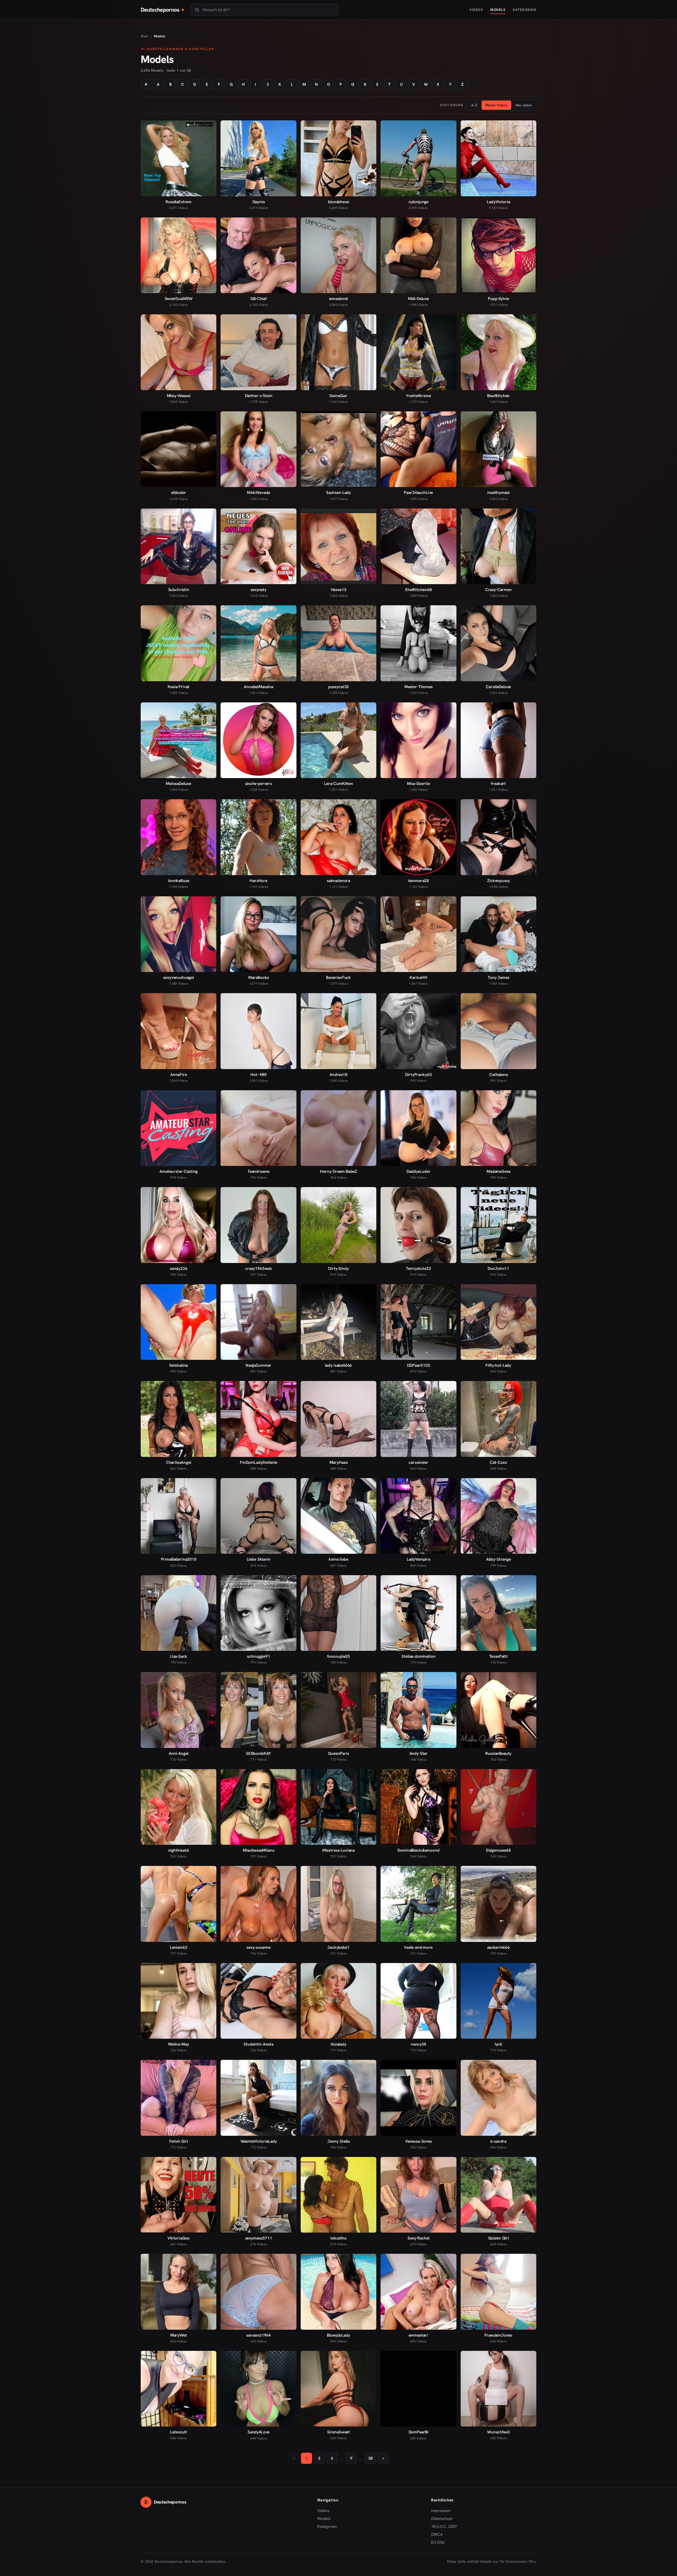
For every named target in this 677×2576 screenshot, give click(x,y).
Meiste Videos (496, 105)
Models (498, 10)
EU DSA (438, 2542)
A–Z (474, 105)
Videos (476, 10)
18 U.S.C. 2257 (444, 2527)
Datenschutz (442, 2519)
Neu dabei (523, 105)
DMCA (437, 2534)
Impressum (441, 2511)
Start (145, 36)
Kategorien (525, 10)
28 (370, 2458)
